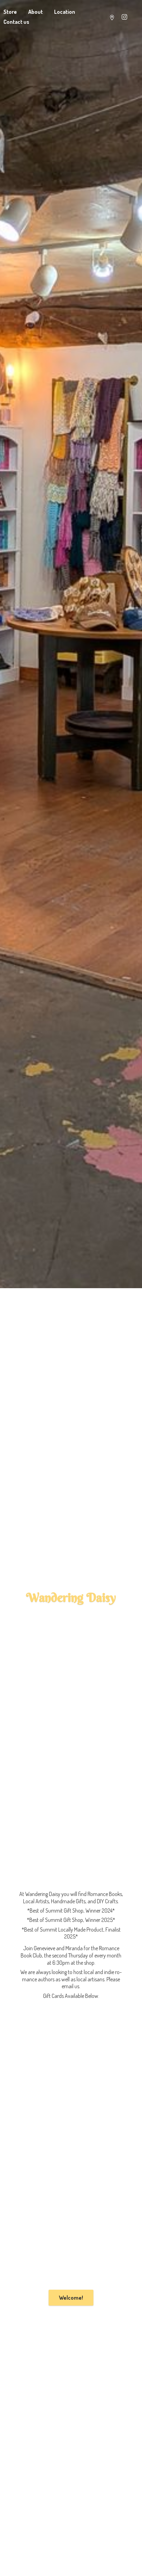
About (35, 12)
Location (65, 12)
